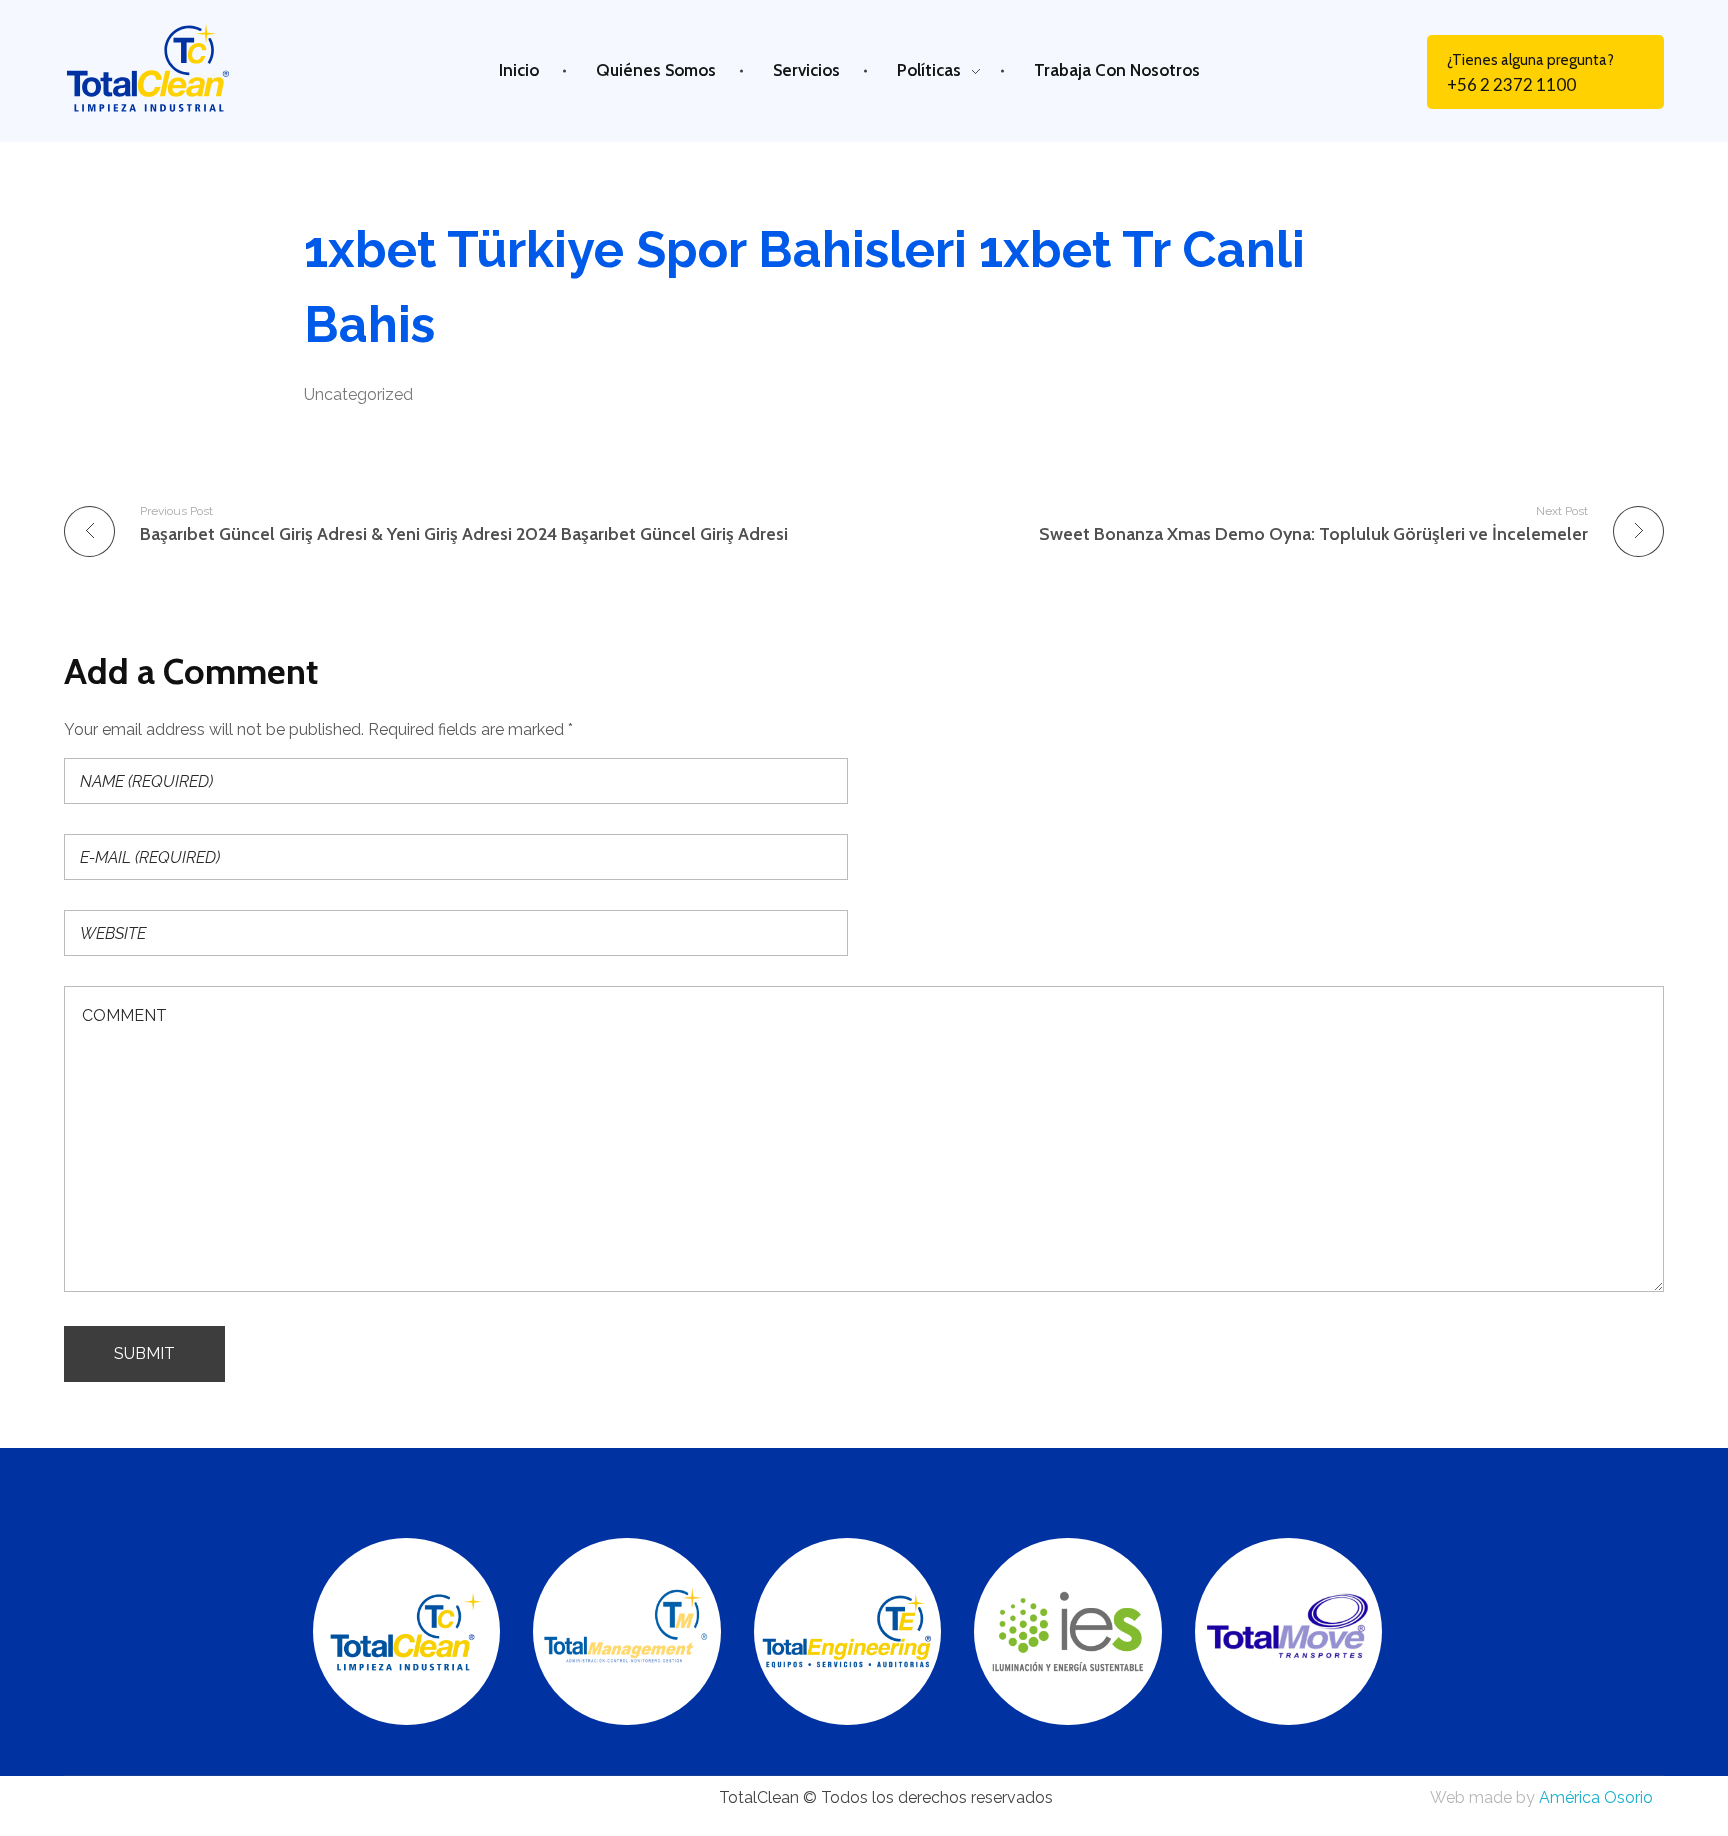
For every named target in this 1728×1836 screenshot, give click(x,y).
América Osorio (1596, 1797)
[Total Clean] (168, 67)
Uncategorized (358, 394)
